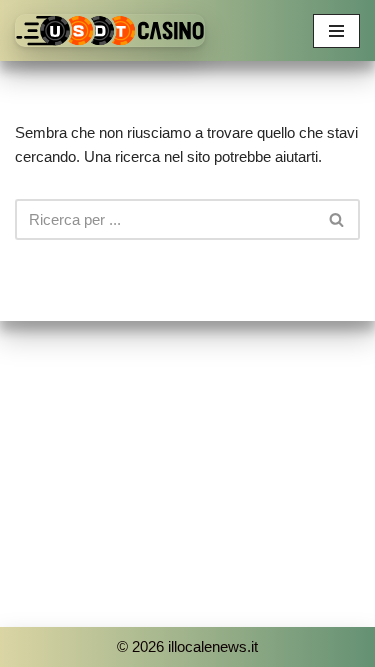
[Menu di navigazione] (336, 31)
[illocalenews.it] (110, 30)
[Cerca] (337, 219)
